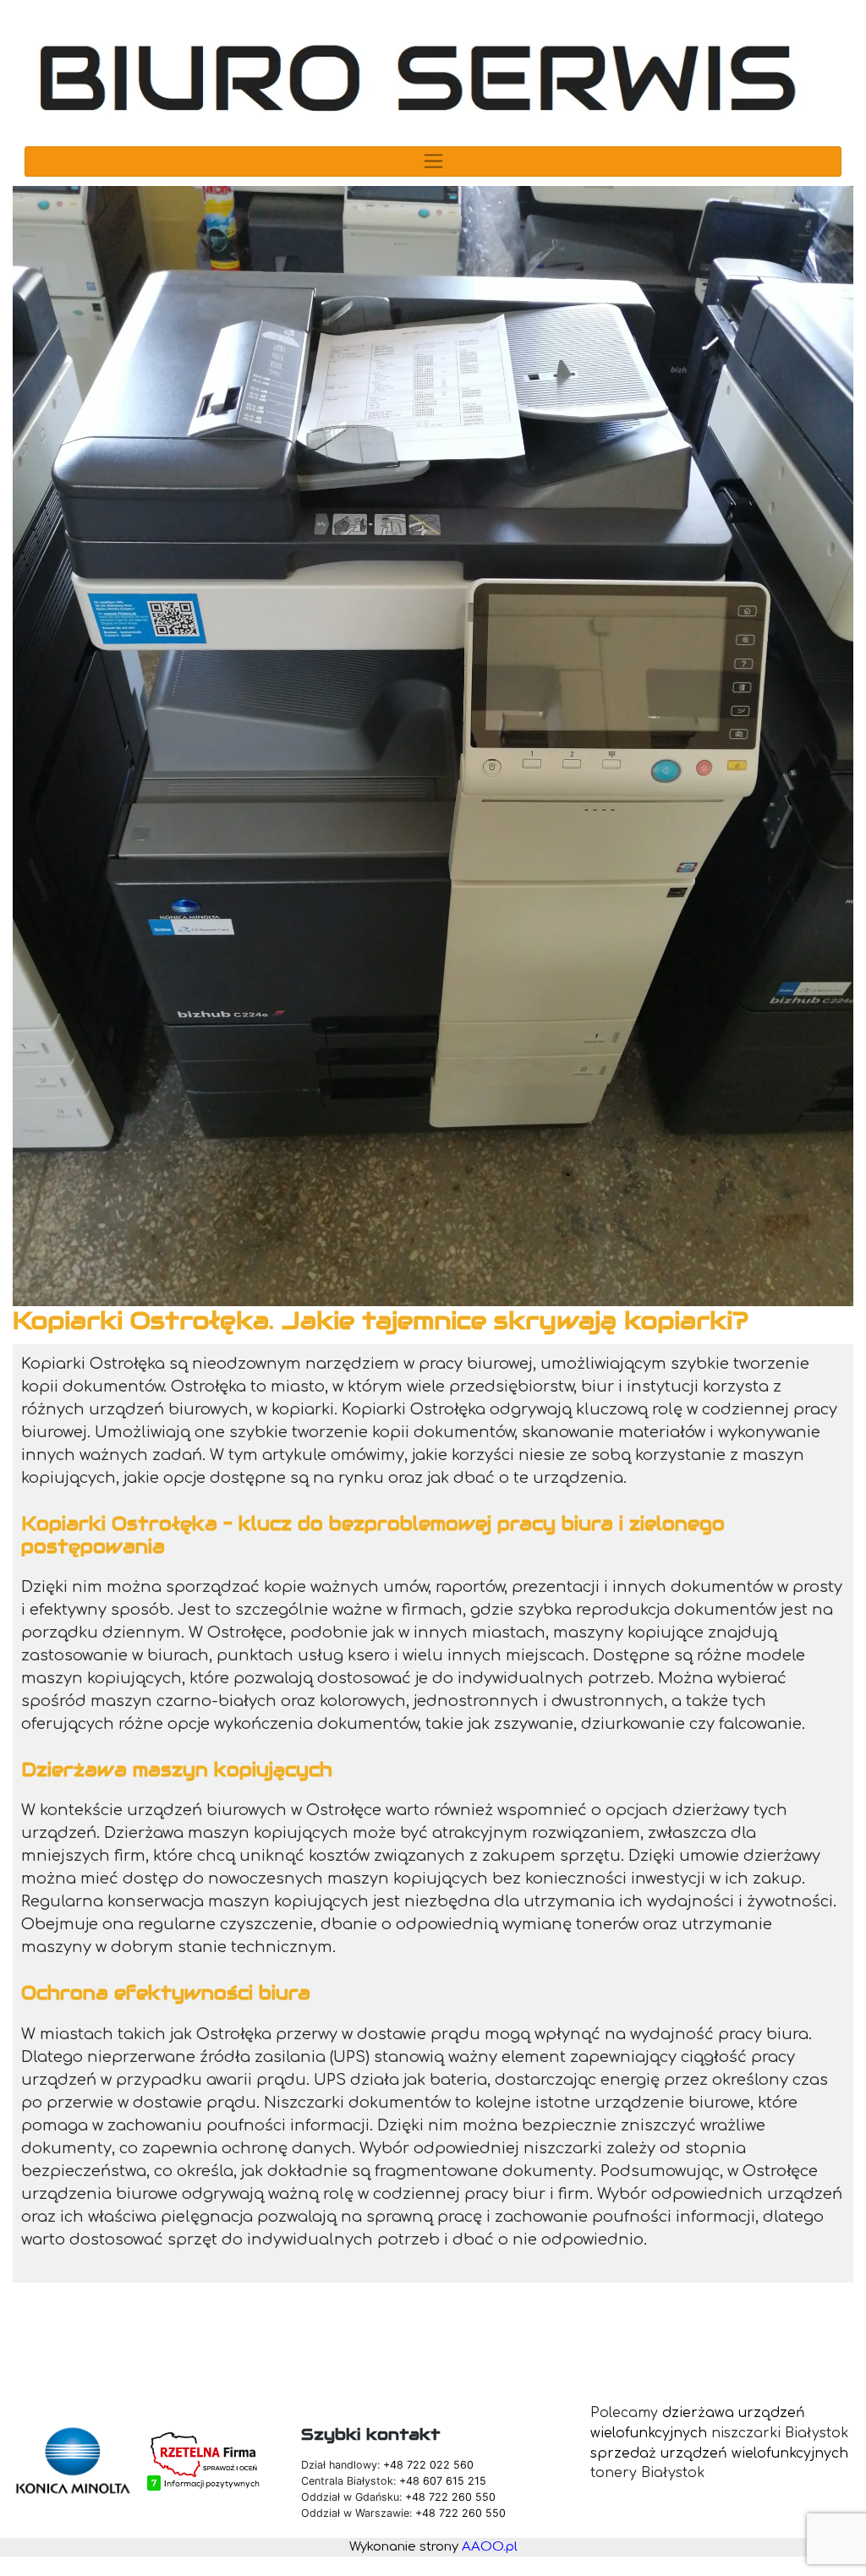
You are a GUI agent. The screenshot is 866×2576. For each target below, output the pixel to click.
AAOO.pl (490, 2547)
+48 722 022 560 (428, 2465)
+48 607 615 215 (443, 2481)
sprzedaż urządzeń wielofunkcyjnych (719, 2453)
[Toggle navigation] (433, 161)
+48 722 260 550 (450, 2497)
